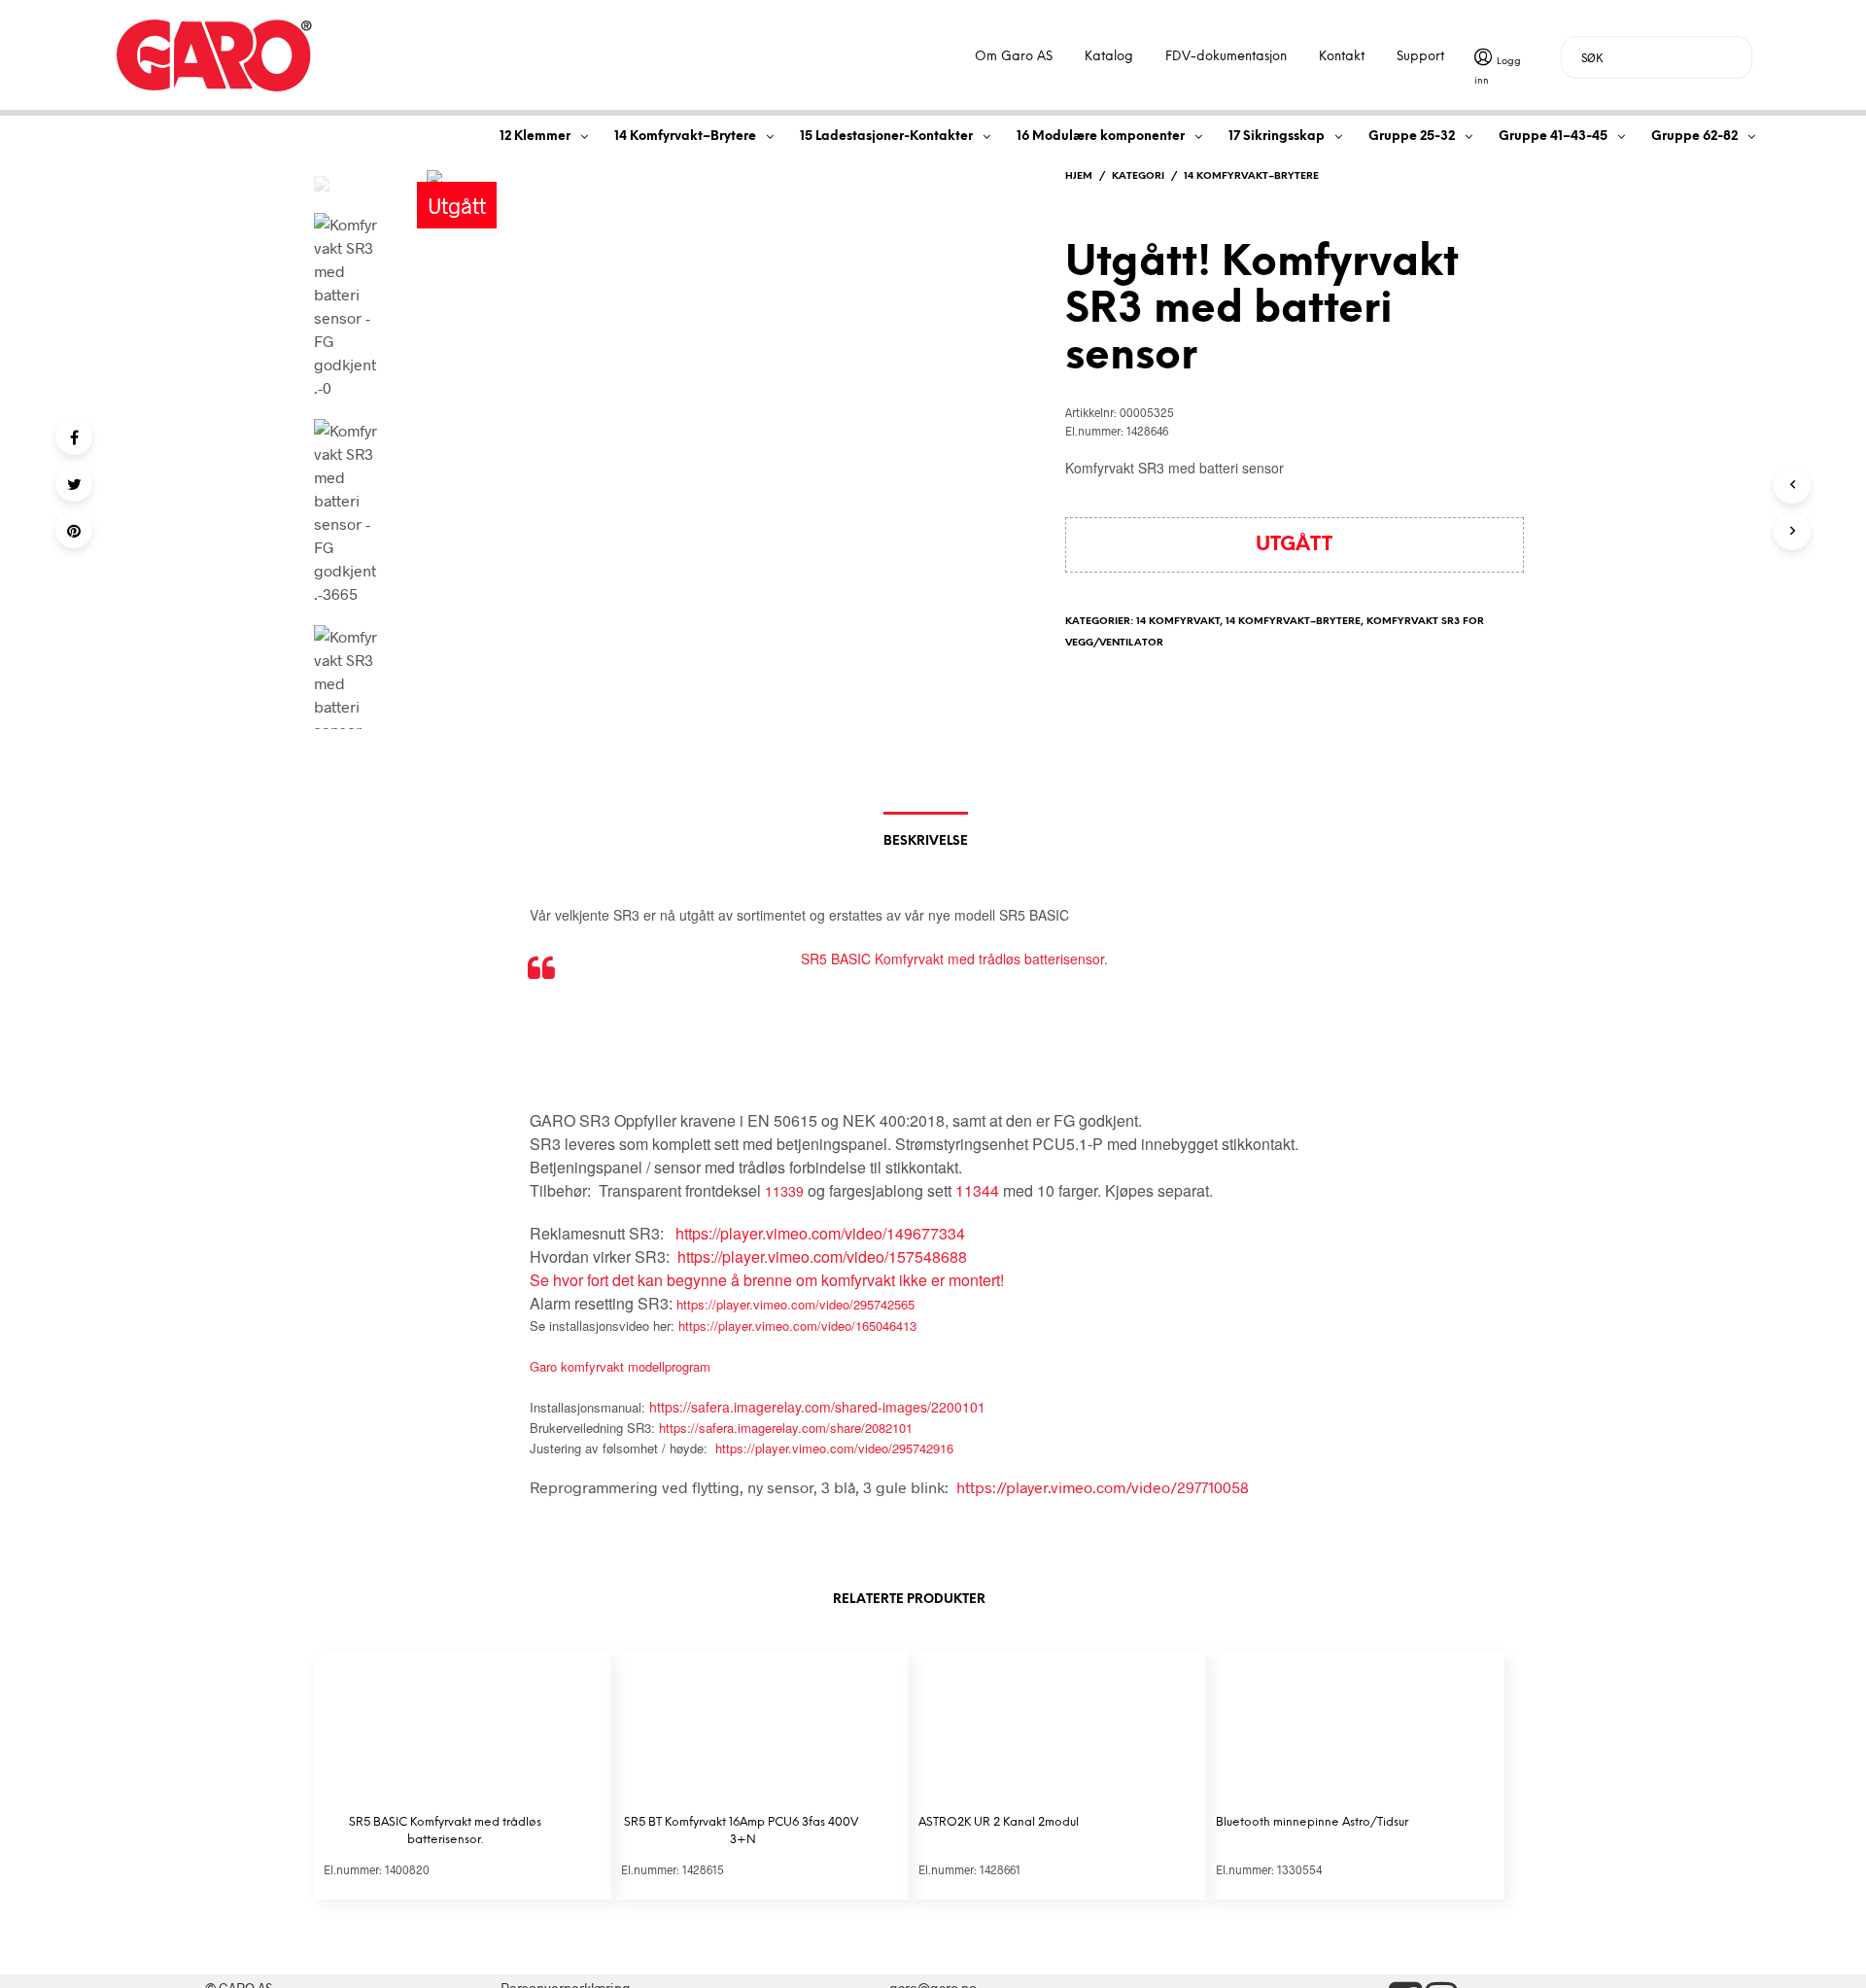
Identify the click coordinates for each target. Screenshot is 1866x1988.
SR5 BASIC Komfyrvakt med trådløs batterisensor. (954, 959)
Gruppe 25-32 (1412, 137)
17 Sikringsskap (1277, 137)
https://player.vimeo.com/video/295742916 (834, 1448)
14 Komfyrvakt (1178, 622)
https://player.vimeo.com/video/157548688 (822, 1256)
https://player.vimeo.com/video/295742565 (795, 1304)
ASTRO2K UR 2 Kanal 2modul (999, 1822)
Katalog (1109, 57)
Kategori (1138, 176)
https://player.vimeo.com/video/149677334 (820, 1233)
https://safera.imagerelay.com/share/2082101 (786, 1428)
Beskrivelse (926, 841)
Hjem (1079, 176)
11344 (977, 1190)
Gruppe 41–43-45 (1553, 137)
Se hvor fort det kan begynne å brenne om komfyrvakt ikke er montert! (767, 1280)
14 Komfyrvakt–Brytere (685, 137)
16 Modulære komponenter (1101, 137)
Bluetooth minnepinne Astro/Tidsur (1312, 1822)
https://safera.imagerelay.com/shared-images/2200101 (817, 1407)
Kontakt (1342, 57)
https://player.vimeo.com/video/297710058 (1103, 1487)
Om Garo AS (1014, 57)
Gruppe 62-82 (1694, 137)
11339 (784, 1191)
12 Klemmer (535, 137)
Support (1420, 57)
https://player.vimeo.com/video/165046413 (797, 1325)
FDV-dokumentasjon (1226, 57)
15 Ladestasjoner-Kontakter (886, 137)
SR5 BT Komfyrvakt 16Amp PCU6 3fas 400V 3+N (743, 1831)
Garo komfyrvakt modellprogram (620, 1366)
